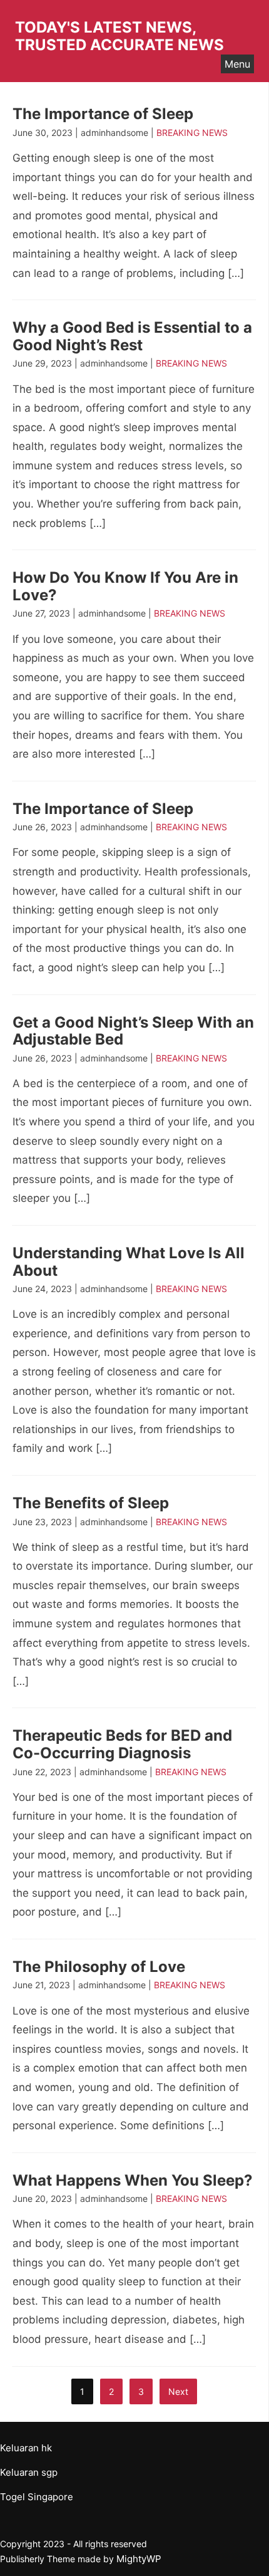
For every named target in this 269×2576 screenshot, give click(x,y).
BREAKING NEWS (192, 133)
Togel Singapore (37, 2497)
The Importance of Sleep (103, 114)
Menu (237, 64)
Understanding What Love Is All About (129, 1262)
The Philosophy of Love (99, 1967)
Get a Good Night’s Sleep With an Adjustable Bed (133, 1031)
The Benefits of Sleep (91, 1503)
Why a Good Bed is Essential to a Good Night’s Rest (132, 336)
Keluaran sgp (29, 2472)
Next (178, 2391)
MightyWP (139, 2559)
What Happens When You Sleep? (133, 2180)
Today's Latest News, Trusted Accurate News (119, 36)
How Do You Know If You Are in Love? (125, 586)
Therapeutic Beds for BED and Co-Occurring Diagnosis (122, 1744)
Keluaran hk (26, 2448)
